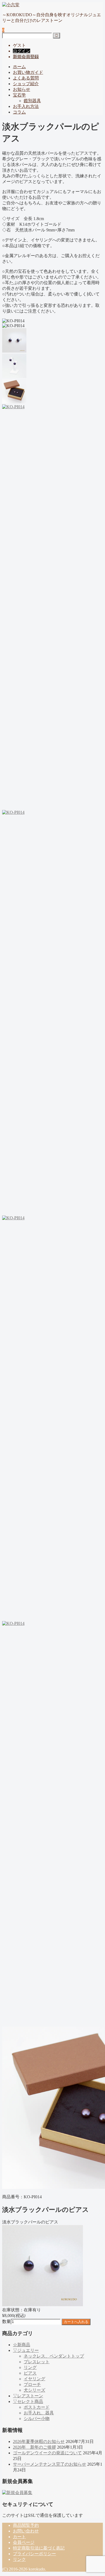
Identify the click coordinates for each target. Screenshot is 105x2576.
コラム (19, 112)
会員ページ (24, 2542)
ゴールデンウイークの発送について (47, 2453)
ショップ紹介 (26, 84)
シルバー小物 (37, 2419)
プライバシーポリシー (34, 2554)
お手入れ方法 (26, 106)
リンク (19, 2559)
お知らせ (22, 89)
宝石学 (19, 95)
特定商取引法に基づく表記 (39, 2548)
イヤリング (34, 2379)
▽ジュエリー (26, 2350)
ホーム (19, 67)
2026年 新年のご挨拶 (34, 2447)
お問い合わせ (26, 2531)
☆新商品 (22, 2345)
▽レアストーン (28, 2396)
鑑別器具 (32, 101)
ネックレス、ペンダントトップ (54, 2356)
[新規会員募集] (17, 2493)
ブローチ (32, 2384)
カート (19, 2537)
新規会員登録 (26, 57)
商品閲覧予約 (26, 2525)
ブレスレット (37, 2362)
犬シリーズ (34, 2390)
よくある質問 (26, 78)
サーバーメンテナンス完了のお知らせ (50, 2464)
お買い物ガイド (28, 72)
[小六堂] (11, 5)
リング (30, 2367)
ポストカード (37, 2407)
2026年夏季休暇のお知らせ (39, 2441)
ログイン (22, 51)
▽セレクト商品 (28, 2401)
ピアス (30, 2373)
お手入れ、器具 (39, 2413)
